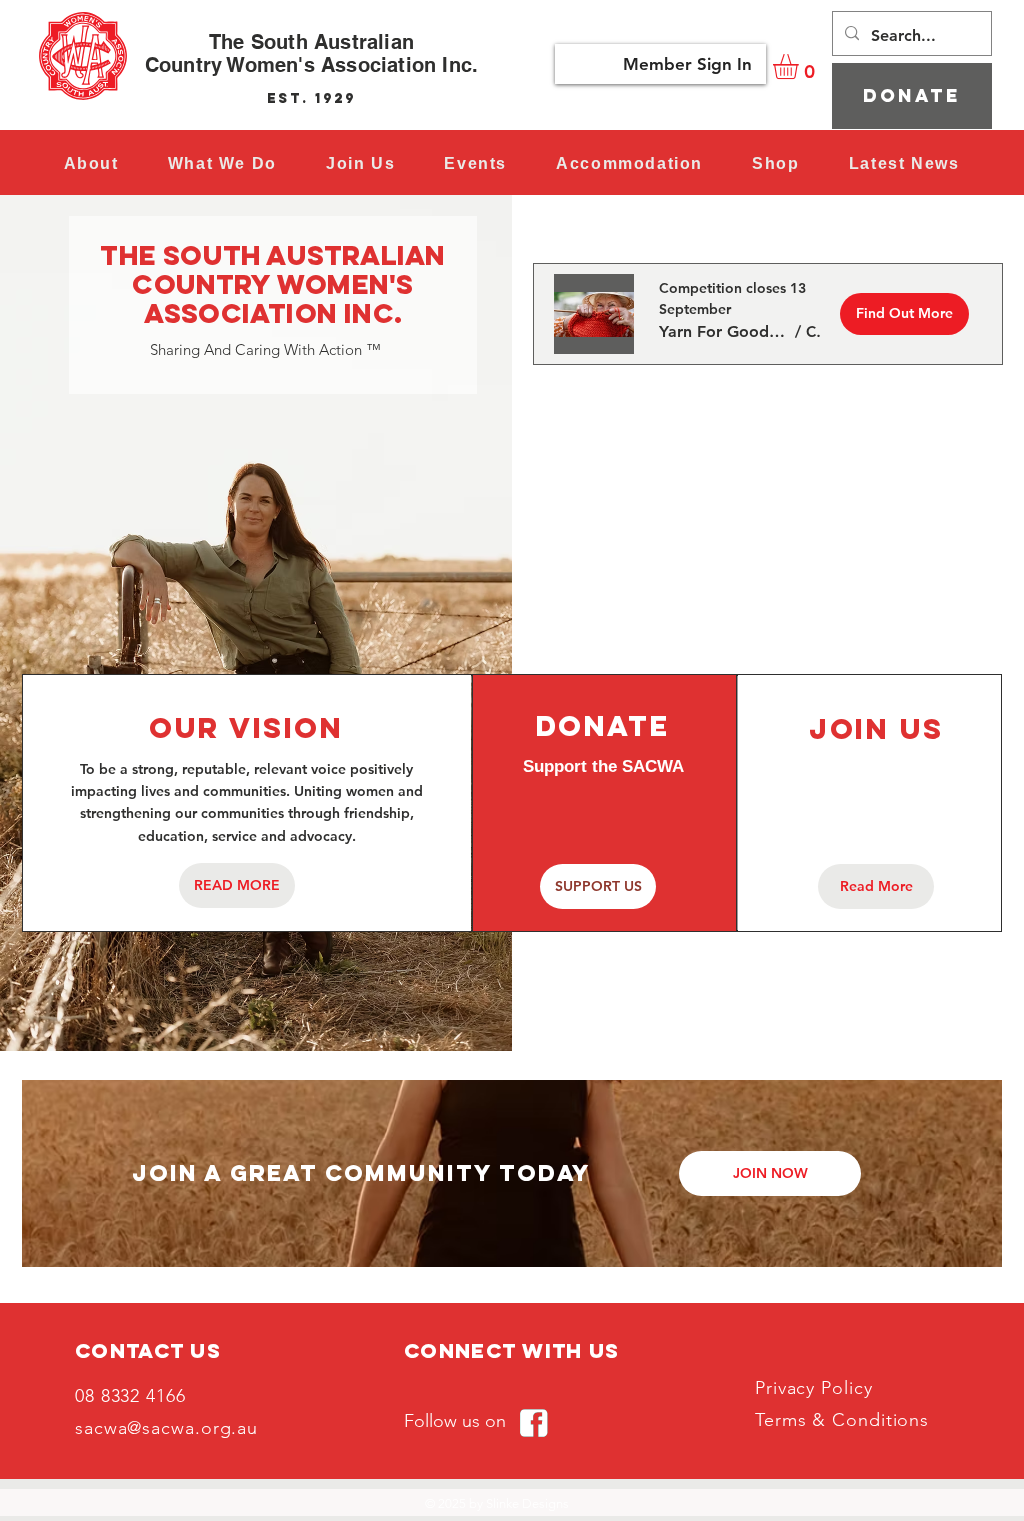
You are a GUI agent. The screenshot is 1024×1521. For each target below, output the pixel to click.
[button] (476, 164)
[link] (800, 66)
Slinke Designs (527, 1503)
